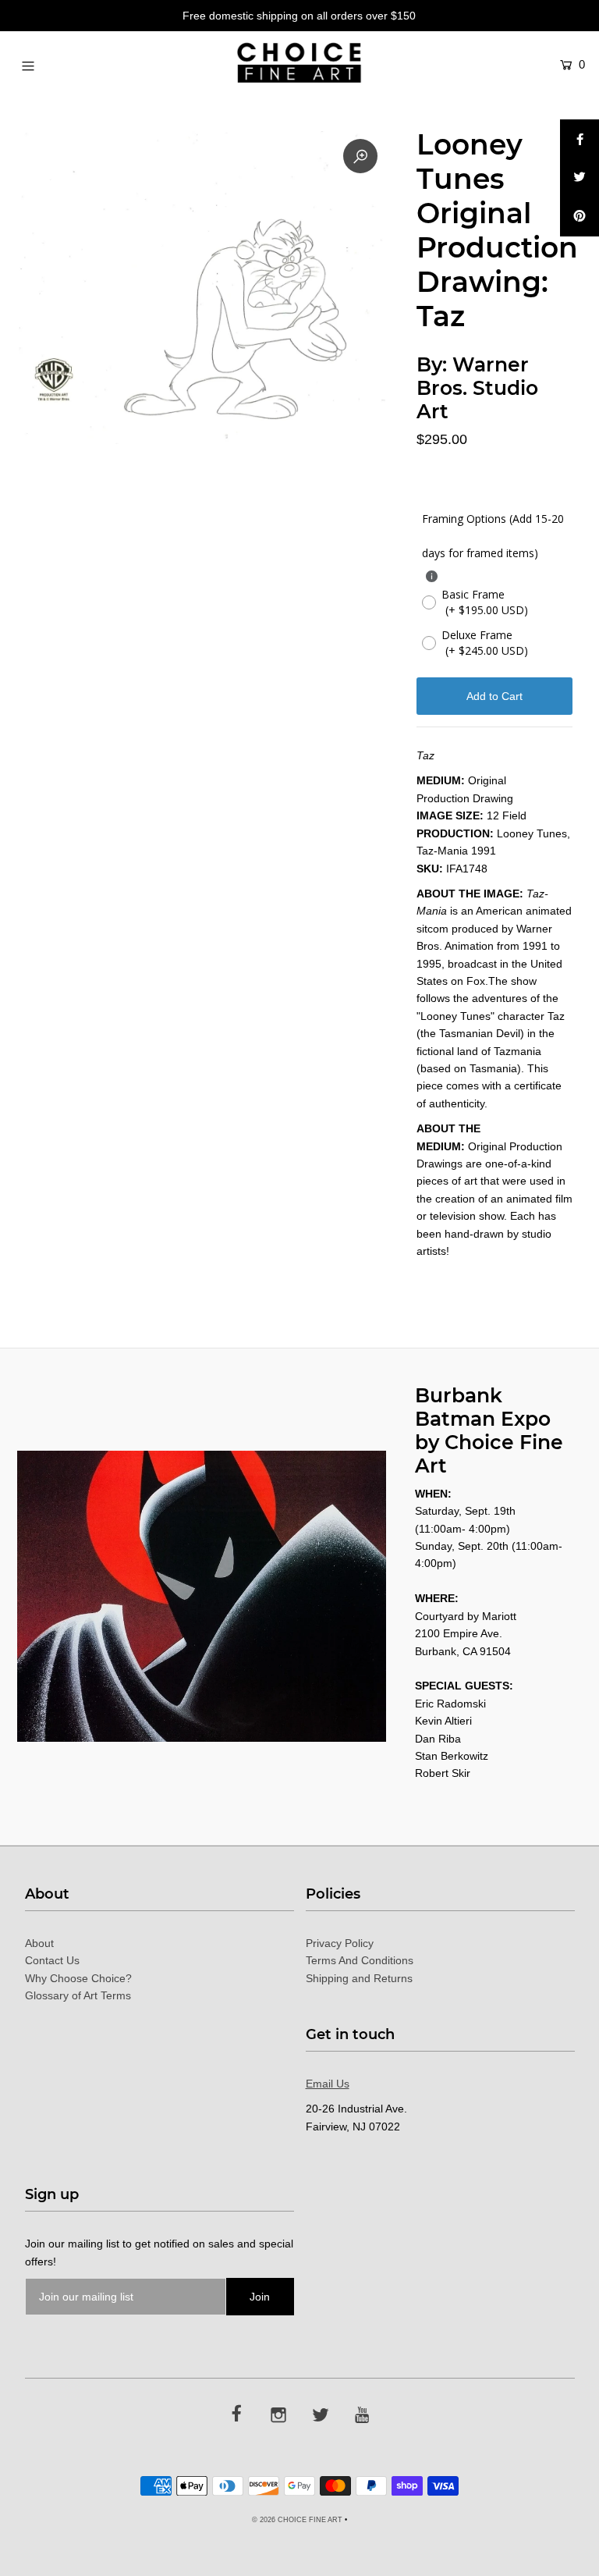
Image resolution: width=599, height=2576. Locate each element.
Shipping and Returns (359, 1978)
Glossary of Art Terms (78, 1995)
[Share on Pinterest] (580, 217)
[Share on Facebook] (580, 139)
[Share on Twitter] (580, 178)
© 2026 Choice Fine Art (297, 2520)
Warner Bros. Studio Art (477, 388)
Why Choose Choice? (78, 1978)
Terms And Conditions (360, 1960)
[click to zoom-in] (360, 156)
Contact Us (52, 1960)
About (39, 1943)
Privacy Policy (340, 1943)
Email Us (328, 2084)
